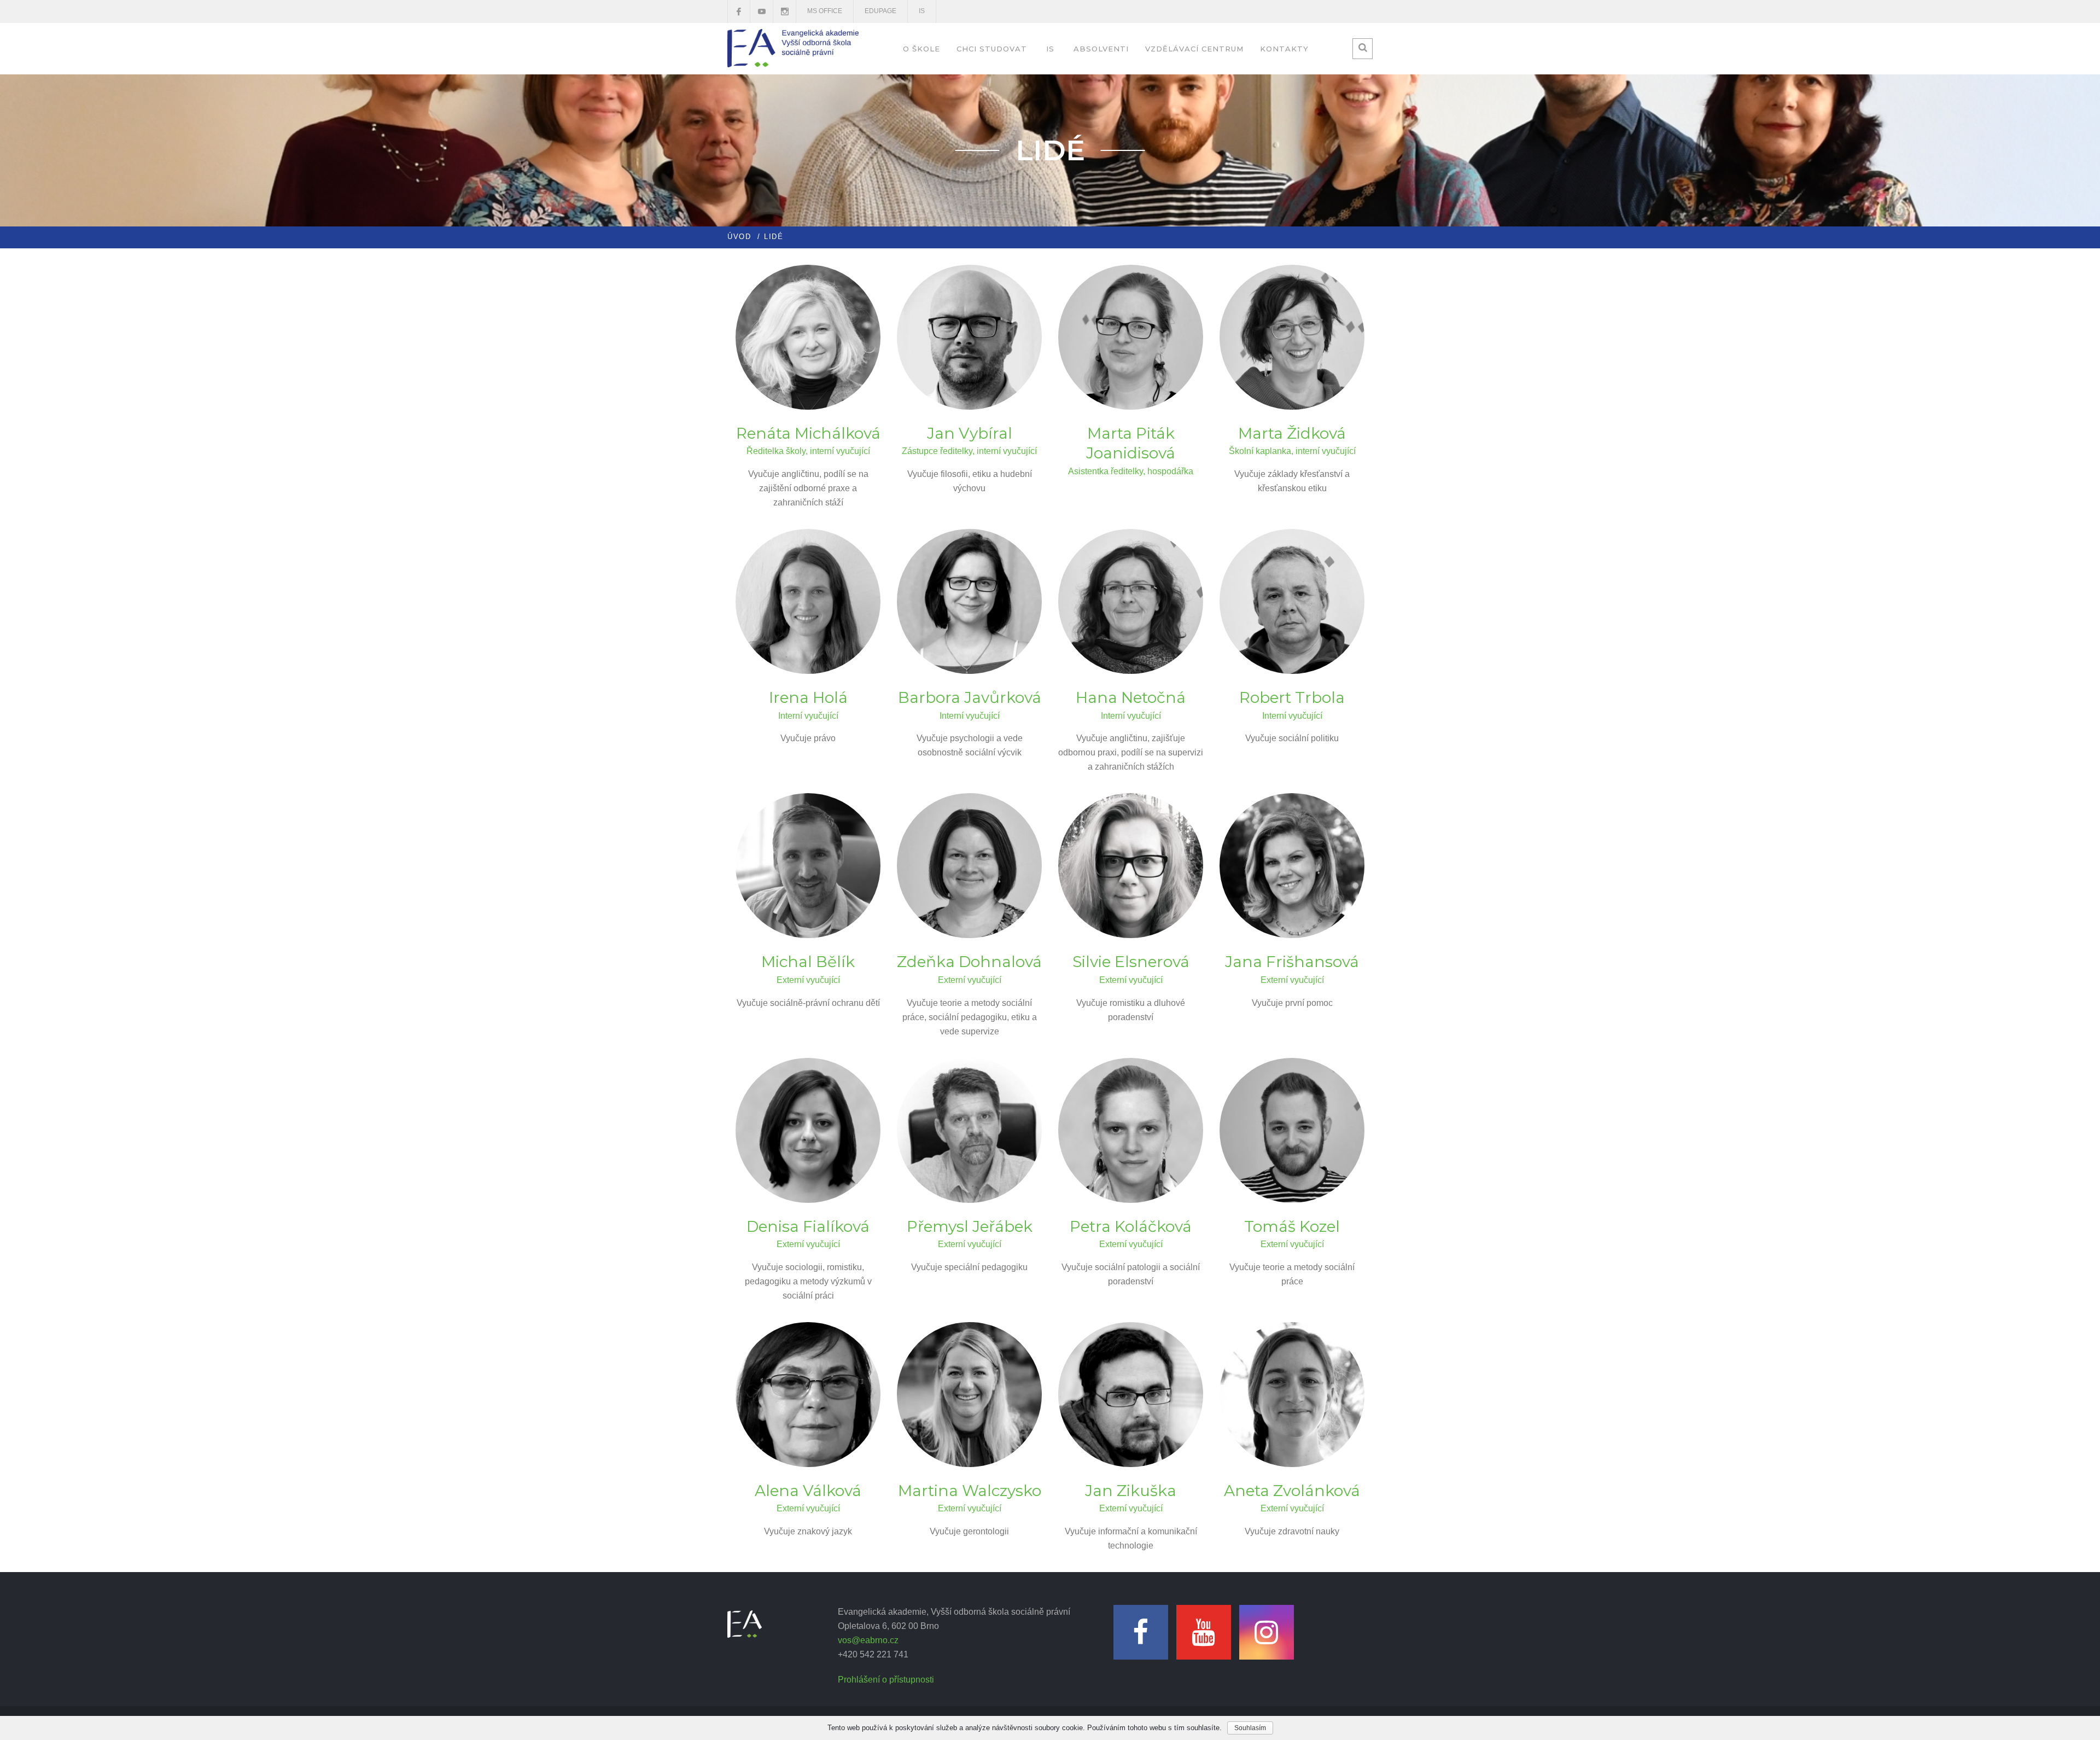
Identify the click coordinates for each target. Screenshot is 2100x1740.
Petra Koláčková (1131, 1226)
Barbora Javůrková (970, 697)
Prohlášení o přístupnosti (886, 1680)
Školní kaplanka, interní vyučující (1292, 451)
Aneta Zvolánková (1292, 1491)
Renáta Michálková (808, 433)
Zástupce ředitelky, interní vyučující (969, 451)
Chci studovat (992, 49)
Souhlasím (1250, 1728)
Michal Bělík (808, 962)
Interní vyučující (808, 716)
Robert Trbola (1292, 697)
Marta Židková (1292, 433)
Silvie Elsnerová (1131, 962)
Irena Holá (808, 697)
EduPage (880, 11)
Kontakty (1284, 49)
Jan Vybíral (970, 433)
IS (922, 11)
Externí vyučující (808, 980)
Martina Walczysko (970, 1491)
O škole (921, 49)
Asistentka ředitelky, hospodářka (1131, 471)
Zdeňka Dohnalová (969, 962)
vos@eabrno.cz (868, 1640)
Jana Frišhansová (1292, 962)
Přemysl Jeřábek (970, 1226)
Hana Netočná (1131, 697)
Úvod (739, 237)
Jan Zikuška (1131, 1491)
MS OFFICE (825, 11)
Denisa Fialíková (808, 1226)
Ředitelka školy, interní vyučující (808, 451)
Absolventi (1101, 49)
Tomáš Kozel (1292, 1226)
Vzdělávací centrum (1194, 49)
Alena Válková (808, 1491)
